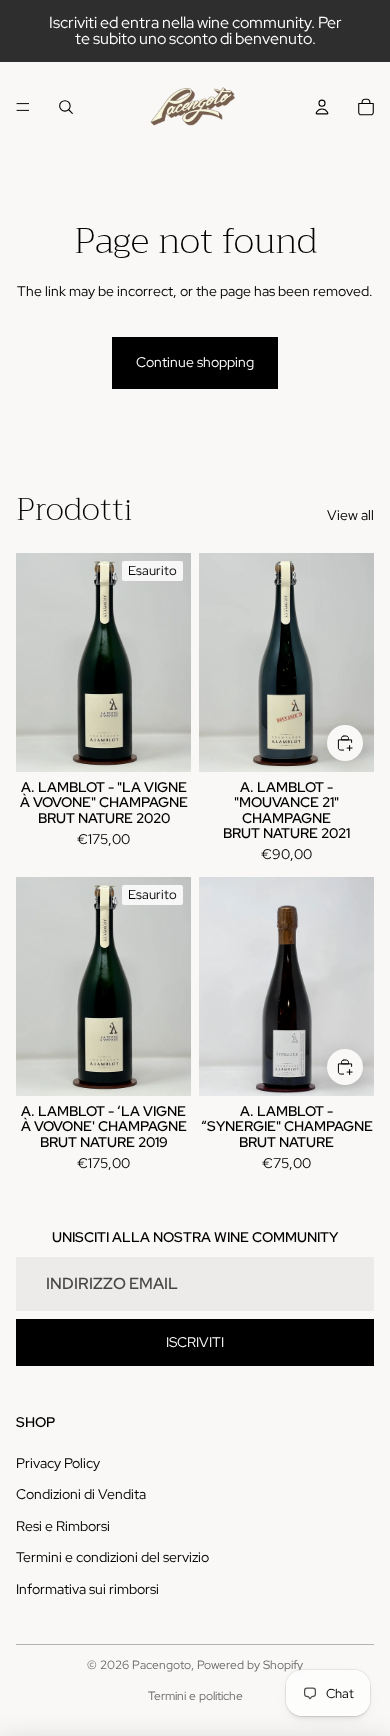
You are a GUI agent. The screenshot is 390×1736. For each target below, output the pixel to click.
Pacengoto (161, 1665)
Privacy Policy (58, 1463)
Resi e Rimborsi (63, 1526)
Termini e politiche (195, 1696)
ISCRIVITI (195, 1342)
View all (350, 515)
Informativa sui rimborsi (87, 1589)
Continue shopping (195, 362)
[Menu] (23, 107)
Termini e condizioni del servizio (112, 1557)
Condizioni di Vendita (81, 1494)
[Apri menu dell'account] (322, 107)
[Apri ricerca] (66, 107)
